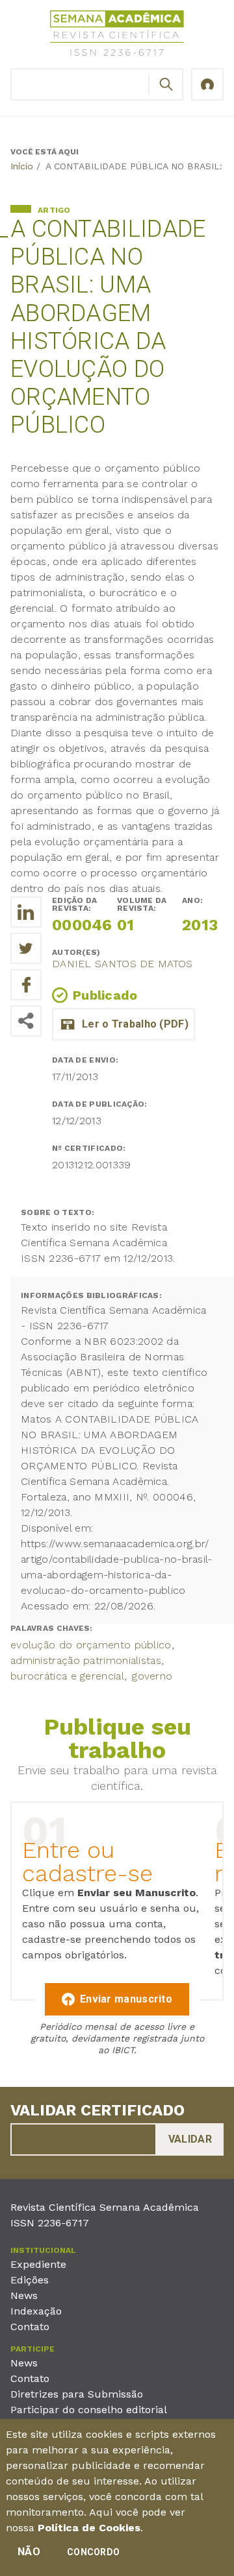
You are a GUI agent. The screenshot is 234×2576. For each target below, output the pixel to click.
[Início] (117, 35)
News (24, 2295)
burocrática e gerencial (67, 1676)
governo (152, 1676)
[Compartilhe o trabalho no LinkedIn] (26, 912)
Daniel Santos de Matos (123, 964)
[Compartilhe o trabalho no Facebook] (26, 985)
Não (29, 2552)
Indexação (36, 2311)
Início (22, 166)
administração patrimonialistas (86, 1660)
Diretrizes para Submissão (77, 2394)
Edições (30, 2280)
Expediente (38, 2264)
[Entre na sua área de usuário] (207, 84)
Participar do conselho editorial (89, 2410)
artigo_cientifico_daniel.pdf (123, 1024)
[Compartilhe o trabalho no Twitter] (26, 948)
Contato (30, 2327)
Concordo (93, 2552)
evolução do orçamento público (91, 1645)
